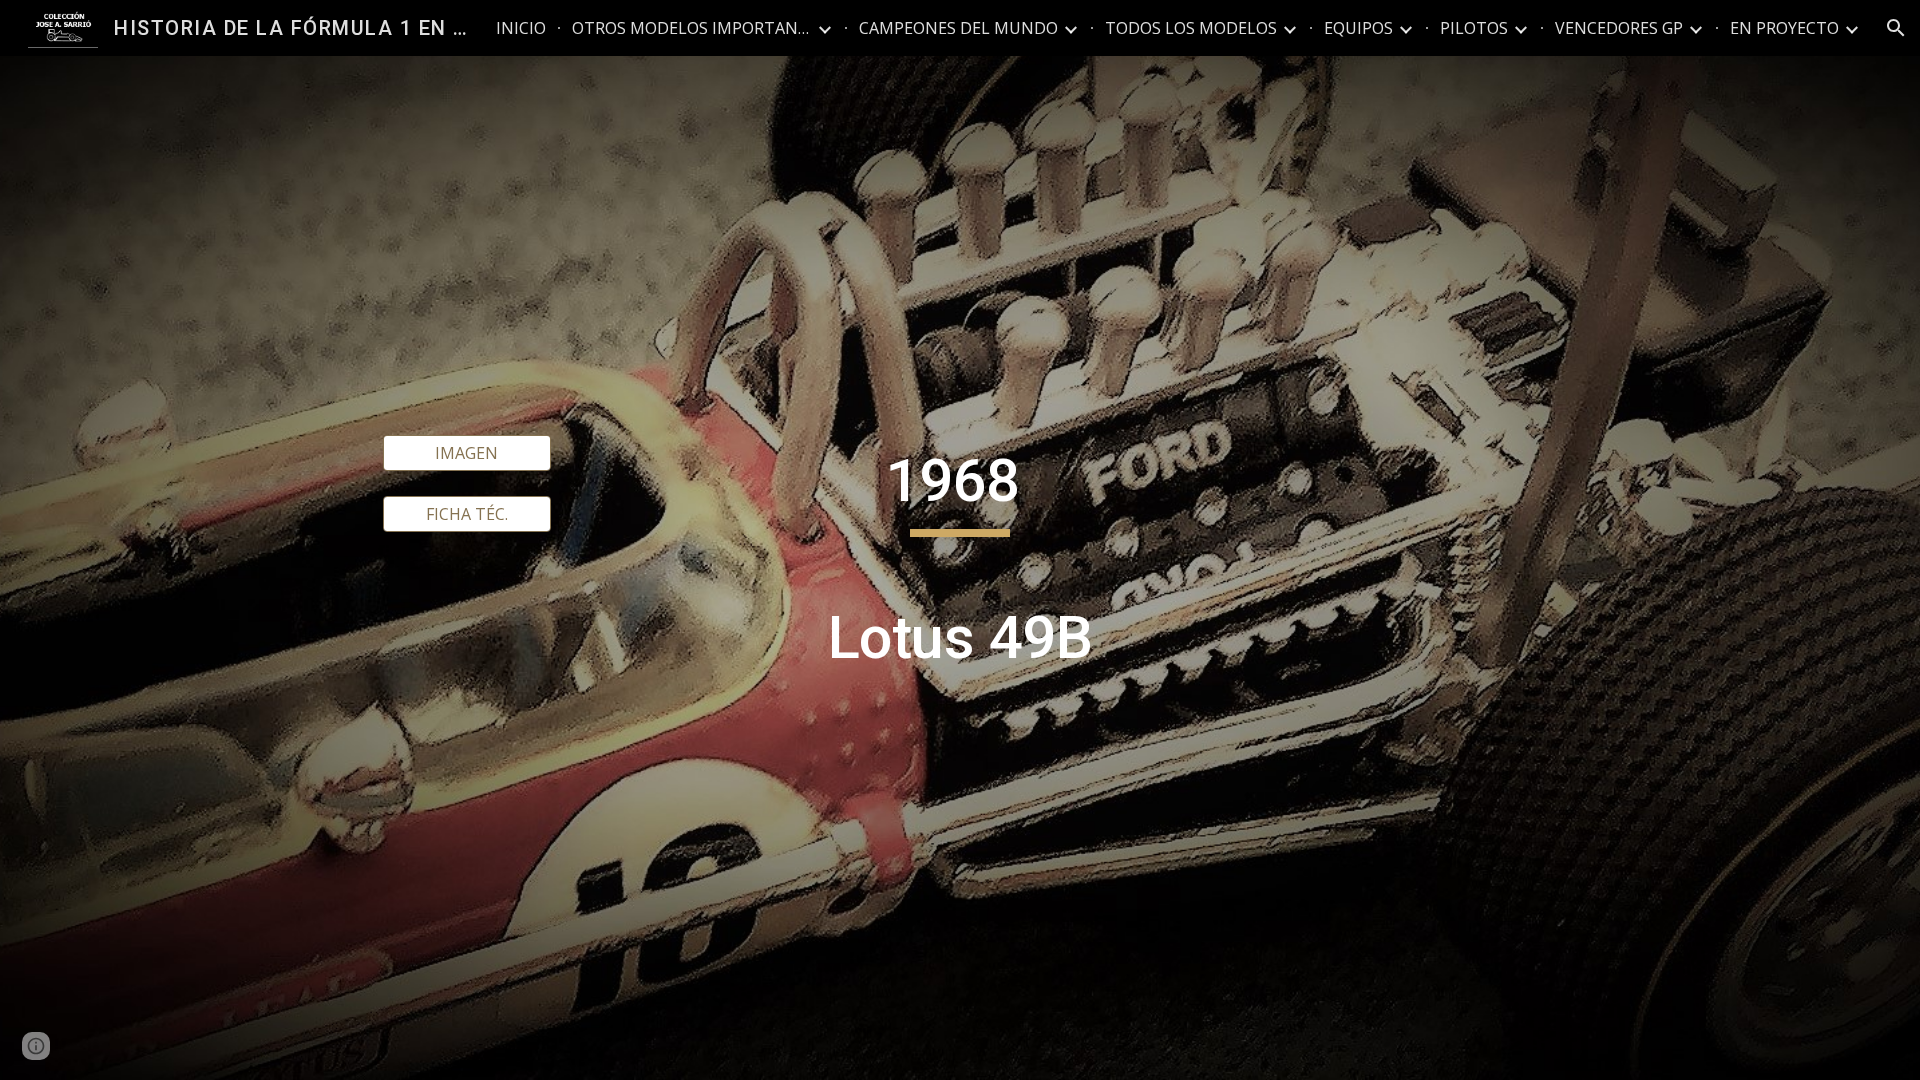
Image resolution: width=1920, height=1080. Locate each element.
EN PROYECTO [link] (1784, 28)
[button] (1896, 28)
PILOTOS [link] (1474, 28)
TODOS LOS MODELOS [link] (1191, 28)
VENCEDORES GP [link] (1619, 28)
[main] (960, 568)
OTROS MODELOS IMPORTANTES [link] (692, 28)
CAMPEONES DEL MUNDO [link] (958, 28)
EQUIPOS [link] (1358, 28)
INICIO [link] (521, 28)
